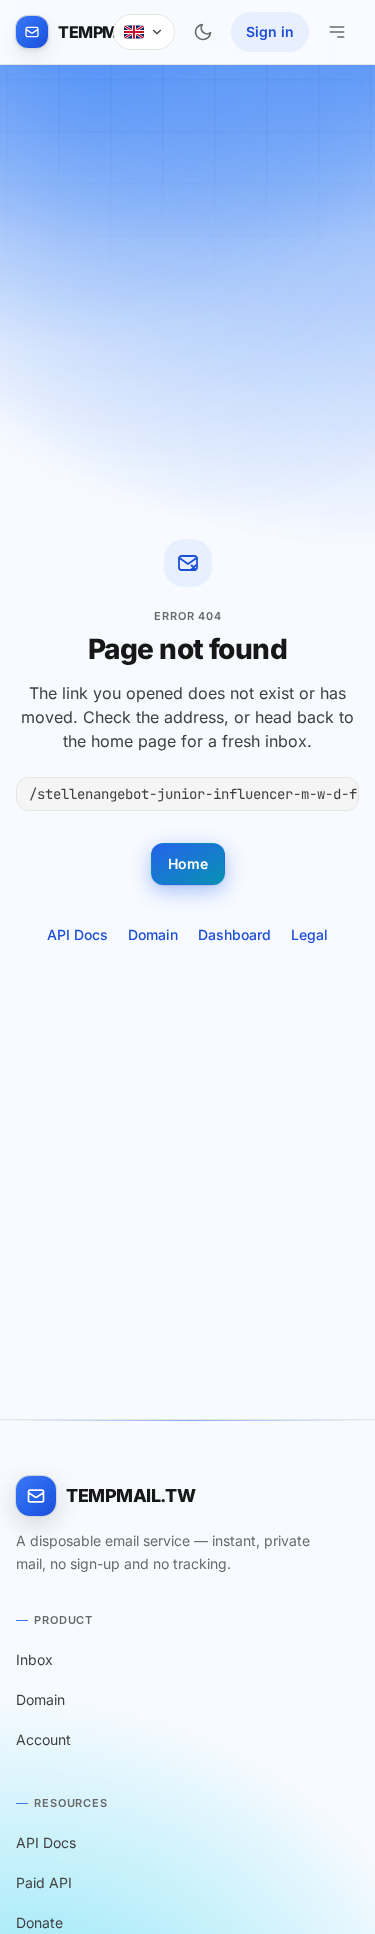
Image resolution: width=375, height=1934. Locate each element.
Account (43, 1739)
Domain (153, 934)
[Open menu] (337, 32)
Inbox (34, 1659)
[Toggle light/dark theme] (203, 32)
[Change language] (144, 32)
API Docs (77, 934)
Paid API (44, 1882)
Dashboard (234, 934)
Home (188, 863)
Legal (309, 934)
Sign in (270, 31)
